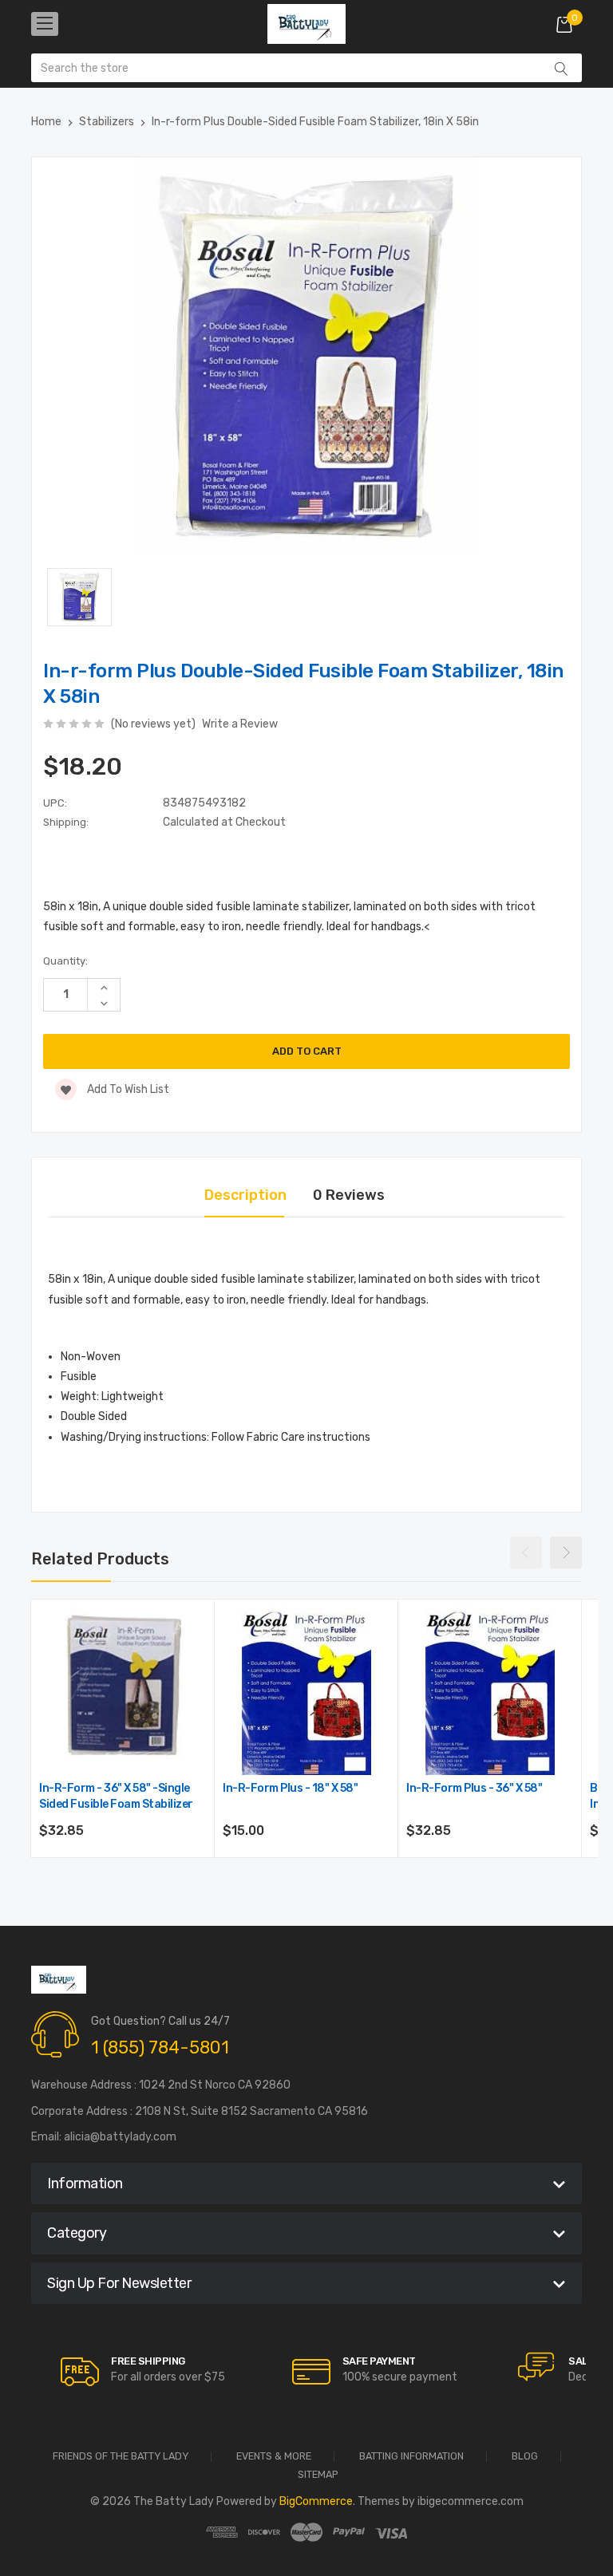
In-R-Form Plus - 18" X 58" (290, 1788)
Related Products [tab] (100, 1559)
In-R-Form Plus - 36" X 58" (474, 1788)
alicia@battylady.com (120, 2137)
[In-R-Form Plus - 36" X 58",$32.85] (490, 1691)
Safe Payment (379, 2361)
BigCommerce (316, 2501)
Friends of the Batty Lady (121, 2457)
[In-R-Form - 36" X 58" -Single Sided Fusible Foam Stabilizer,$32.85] (123, 1691)
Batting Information (411, 2457)
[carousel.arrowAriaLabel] (80, 2372)
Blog (525, 2457)
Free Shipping (148, 2361)
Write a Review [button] (240, 724)
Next (566, 1552)
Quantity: (65, 961)
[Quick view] (193, 1689)
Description (245, 1195)
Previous (526, 1552)
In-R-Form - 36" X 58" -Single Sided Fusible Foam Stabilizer (116, 1796)
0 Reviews (349, 1195)
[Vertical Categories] (45, 24)
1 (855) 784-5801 (160, 2047)
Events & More (274, 2457)
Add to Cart (123, 1874)
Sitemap (318, 2475)
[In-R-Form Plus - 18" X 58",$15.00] (306, 1691)
